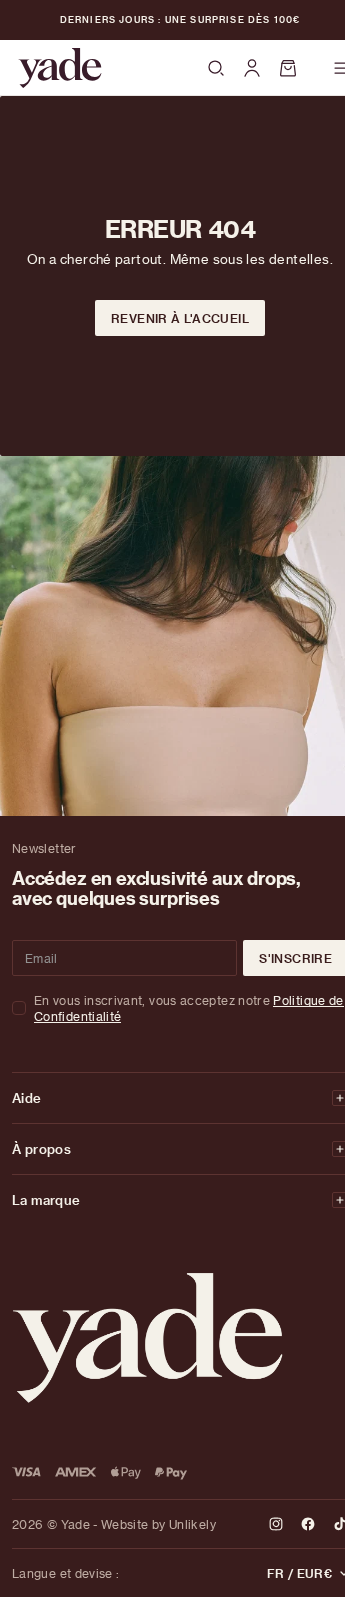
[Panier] (297, 68)
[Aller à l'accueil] (60, 68)
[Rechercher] (216, 68)
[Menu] (342, 68)
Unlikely (192, 1524)
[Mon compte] (252, 68)
